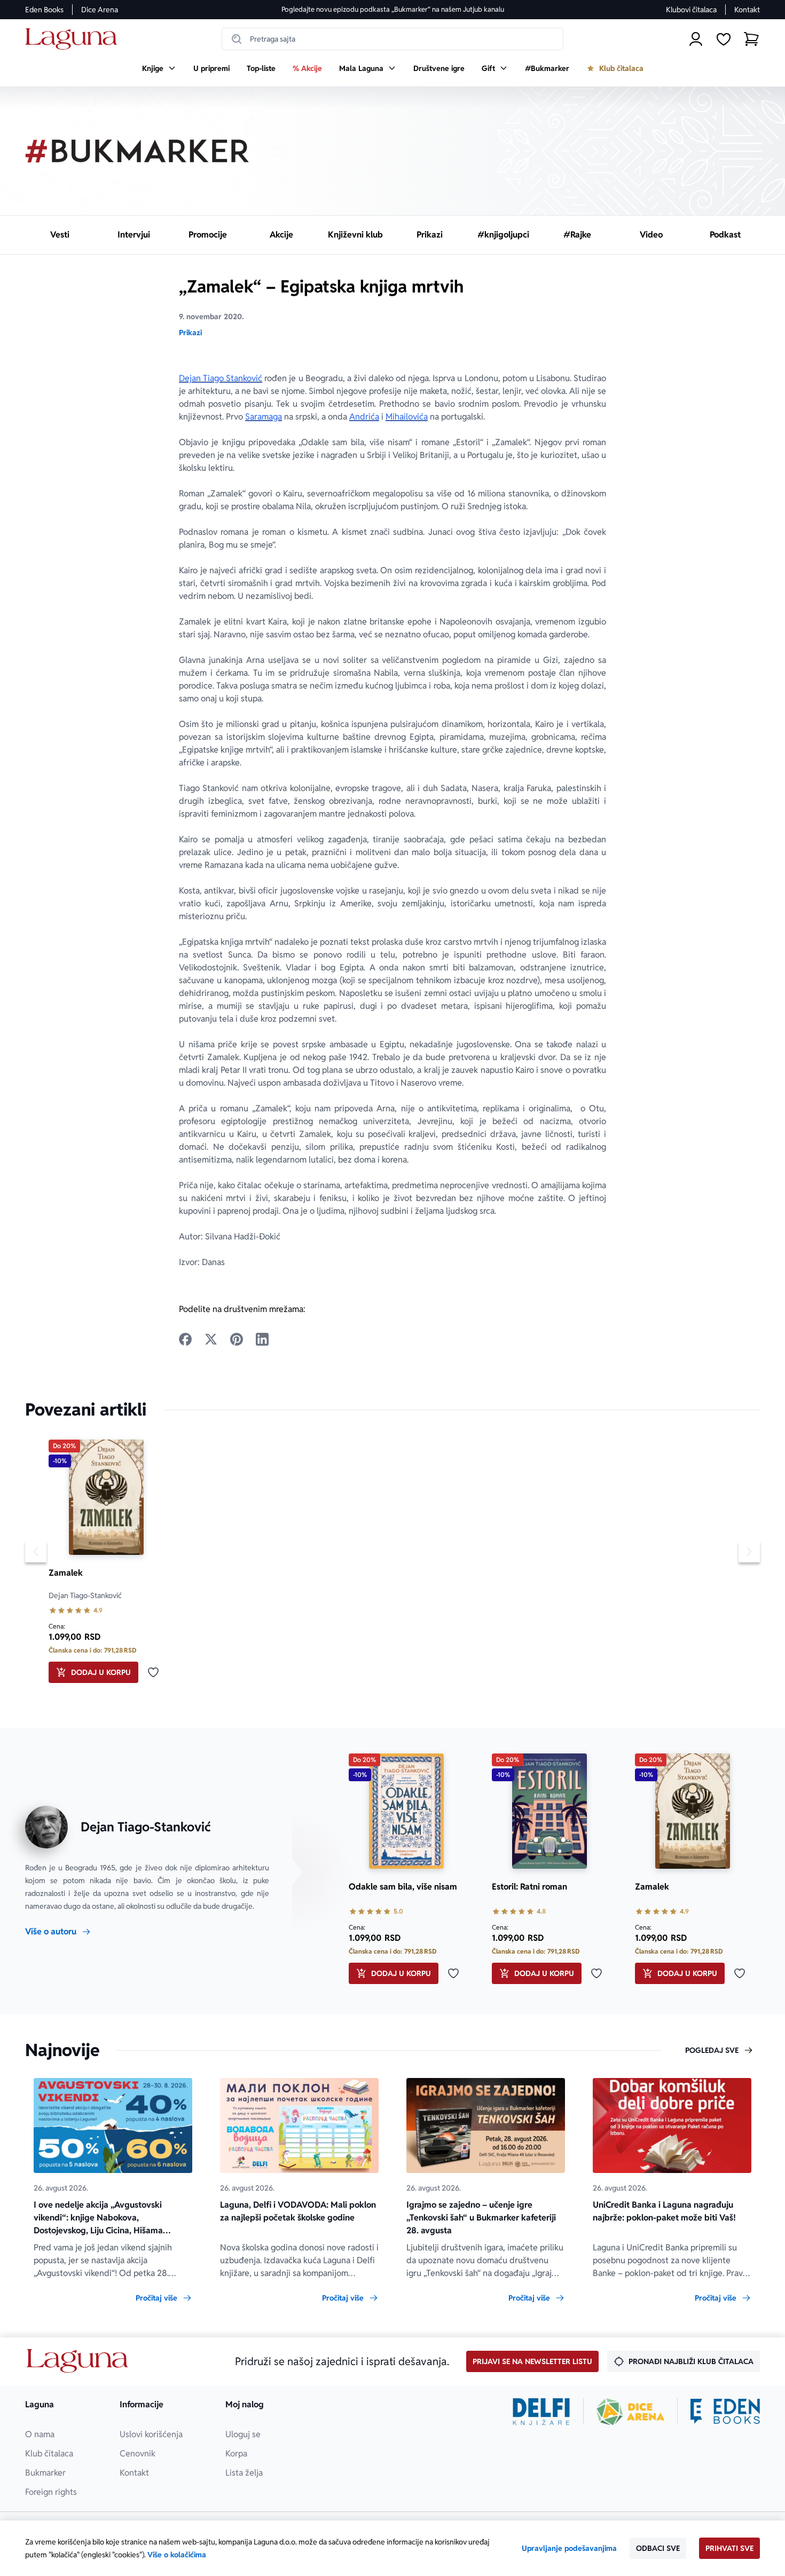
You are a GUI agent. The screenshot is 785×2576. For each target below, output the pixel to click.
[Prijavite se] (696, 39)
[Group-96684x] (725, 2412)
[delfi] (541, 2412)
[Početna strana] (74, 39)
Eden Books (44, 10)
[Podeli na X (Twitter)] (211, 1339)
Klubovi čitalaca (691, 10)
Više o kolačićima (177, 2555)
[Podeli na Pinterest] (237, 1339)
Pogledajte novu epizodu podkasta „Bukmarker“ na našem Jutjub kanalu (393, 9)
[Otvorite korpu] (751, 39)
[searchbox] (392, 39)
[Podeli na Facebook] (185, 1339)
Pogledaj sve (712, 2050)
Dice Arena (100, 10)
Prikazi (190, 333)
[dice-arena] (631, 2412)
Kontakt (747, 10)
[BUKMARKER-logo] (137, 151)
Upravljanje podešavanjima (569, 2548)
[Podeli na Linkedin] (262, 1339)
